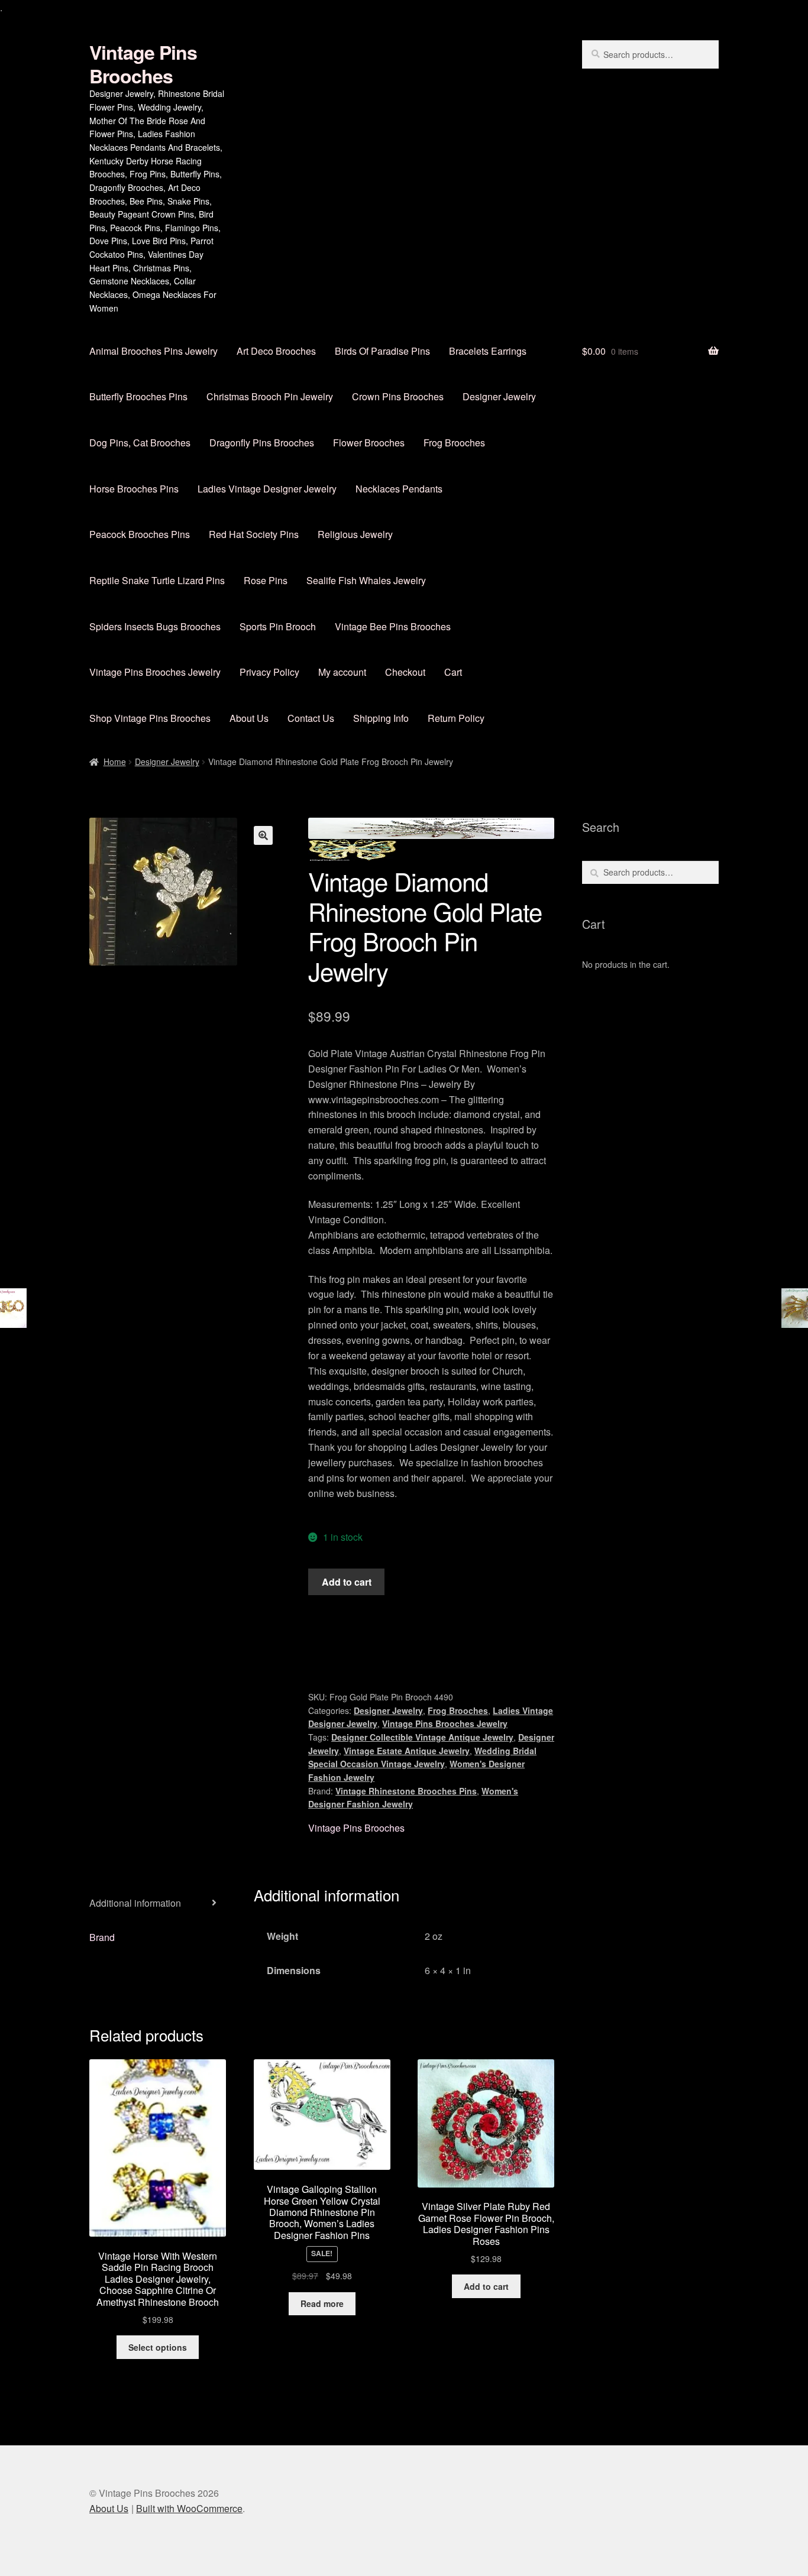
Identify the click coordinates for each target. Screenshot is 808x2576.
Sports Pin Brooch (278, 626)
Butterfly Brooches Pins (138, 396)
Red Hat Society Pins (254, 534)
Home (115, 762)
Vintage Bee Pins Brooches (393, 626)
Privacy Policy (269, 672)
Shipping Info (381, 718)
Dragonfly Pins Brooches (262, 443)
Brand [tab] (102, 1937)
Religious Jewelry (355, 534)
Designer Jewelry (499, 396)
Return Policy (456, 718)
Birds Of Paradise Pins (382, 351)
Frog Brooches (454, 443)
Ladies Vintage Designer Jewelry (267, 489)
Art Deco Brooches (276, 351)
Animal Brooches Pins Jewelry (153, 351)
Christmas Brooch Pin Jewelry (270, 396)
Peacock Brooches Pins (140, 534)
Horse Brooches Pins (134, 489)
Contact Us (311, 718)
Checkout (405, 672)
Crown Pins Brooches (398, 396)
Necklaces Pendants (399, 489)
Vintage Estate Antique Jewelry (407, 1751)
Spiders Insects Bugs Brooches (155, 626)
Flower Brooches (369, 443)
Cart (453, 672)
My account (342, 672)
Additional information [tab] (135, 1903)
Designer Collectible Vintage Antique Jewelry (422, 1737)
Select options (158, 2347)
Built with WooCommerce (189, 2508)
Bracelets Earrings (488, 351)
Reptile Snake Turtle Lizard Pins (157, 580)
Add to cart (347, 1582)
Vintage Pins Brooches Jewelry (155, 672)
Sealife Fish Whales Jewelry (366, 580)
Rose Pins (266, 580)
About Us (249, 718)
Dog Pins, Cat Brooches (140, 443)
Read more (322, 2303)
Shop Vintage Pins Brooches (150, 718)
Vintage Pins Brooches (143, 64)
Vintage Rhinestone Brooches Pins (406, 1791)
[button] (263, 835)
